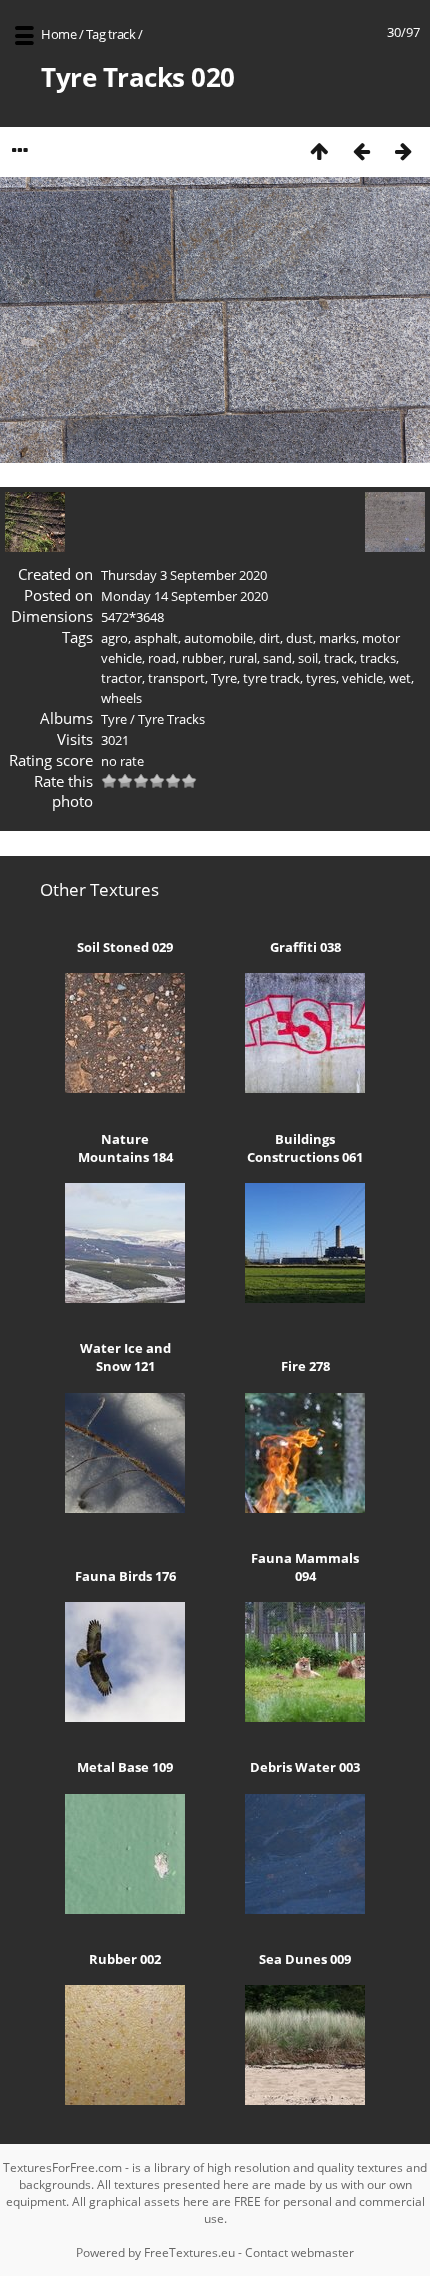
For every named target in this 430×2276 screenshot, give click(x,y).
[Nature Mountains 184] (125, 1298)
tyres (321, 678)
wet (400, 678)
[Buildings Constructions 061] (305, 1298)
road (162, 658)
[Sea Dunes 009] (305, 2100)
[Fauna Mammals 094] (305, 1717)
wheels (121, 698)
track (122, 34)
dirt (269, 638)
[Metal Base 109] (125, 1909)
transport (176, 678)
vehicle (362, 678)
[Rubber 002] (125, 2100)
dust (299, 638)
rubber (202, 658)
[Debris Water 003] (305, 1909)
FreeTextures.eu (189, 2252)
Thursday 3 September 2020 (184, 575)
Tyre (224, 678)
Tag (96, 34)
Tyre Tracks (171, 719)
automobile (218, 638)
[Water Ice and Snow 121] (125, 1508)
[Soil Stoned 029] (125, 1088)
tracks (378, 658)
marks (337, 638)
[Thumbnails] (319, 150)
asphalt (156, 638)
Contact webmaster (299, 2252)
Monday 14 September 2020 (184, 596)
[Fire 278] (305, 1508)
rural (243, 658)
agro (114, 638)
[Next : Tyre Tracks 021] (403, 150)
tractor (121, 678)
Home (58, 34)
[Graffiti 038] (305, 1088)
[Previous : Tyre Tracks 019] (361, 150)
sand (277, 658)
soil (308, 658)
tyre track (271, 678)
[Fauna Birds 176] (125, 1717)
